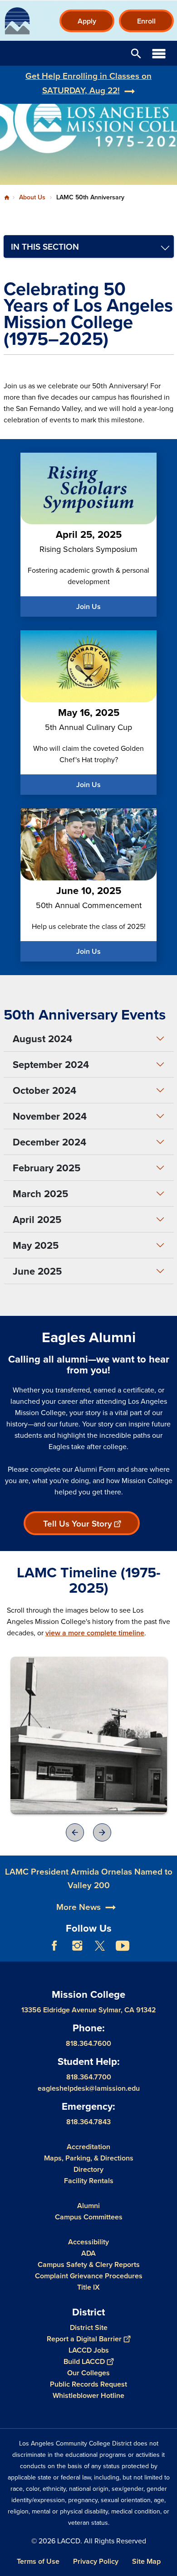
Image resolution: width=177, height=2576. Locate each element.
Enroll (146, 21)
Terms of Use (38, 2561)
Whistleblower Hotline (88, 2395)
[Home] (17, 21)
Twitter (100, 1946)
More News (79, 1907)
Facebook (54, 1946)
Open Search (136, 53)
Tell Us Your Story (78, 1523)
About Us (32, 197)
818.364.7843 (88, 2122)
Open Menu (159, 53)
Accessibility (88, 2242)
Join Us (88, 607)
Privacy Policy (96, 2561)
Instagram (77, 1946)
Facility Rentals (89, 2181)
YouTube (123, 1946)
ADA (88, 2253)
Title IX (88, 2287)
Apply (87, 21)
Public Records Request (88, 2384)
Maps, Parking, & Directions (89, 2158)
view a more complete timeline (95, 1633)
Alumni (88, 2206)
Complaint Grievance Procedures (89, 2276)
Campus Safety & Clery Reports (89, 2264)
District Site (89, 2327)
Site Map (146, 2561)
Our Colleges (88, 2373)
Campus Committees (89, 2217)
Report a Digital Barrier (84, 2339)
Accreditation (88, 2147)
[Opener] (89, 1735)
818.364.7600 (88, 2043)
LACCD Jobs (89, 2350)
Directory (88, 2169)
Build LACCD (84, 2361)
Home (7, 198)
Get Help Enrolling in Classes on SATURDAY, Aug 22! (88, 83)
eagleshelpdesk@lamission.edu (89, 2088)
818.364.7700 (89, 2077)
